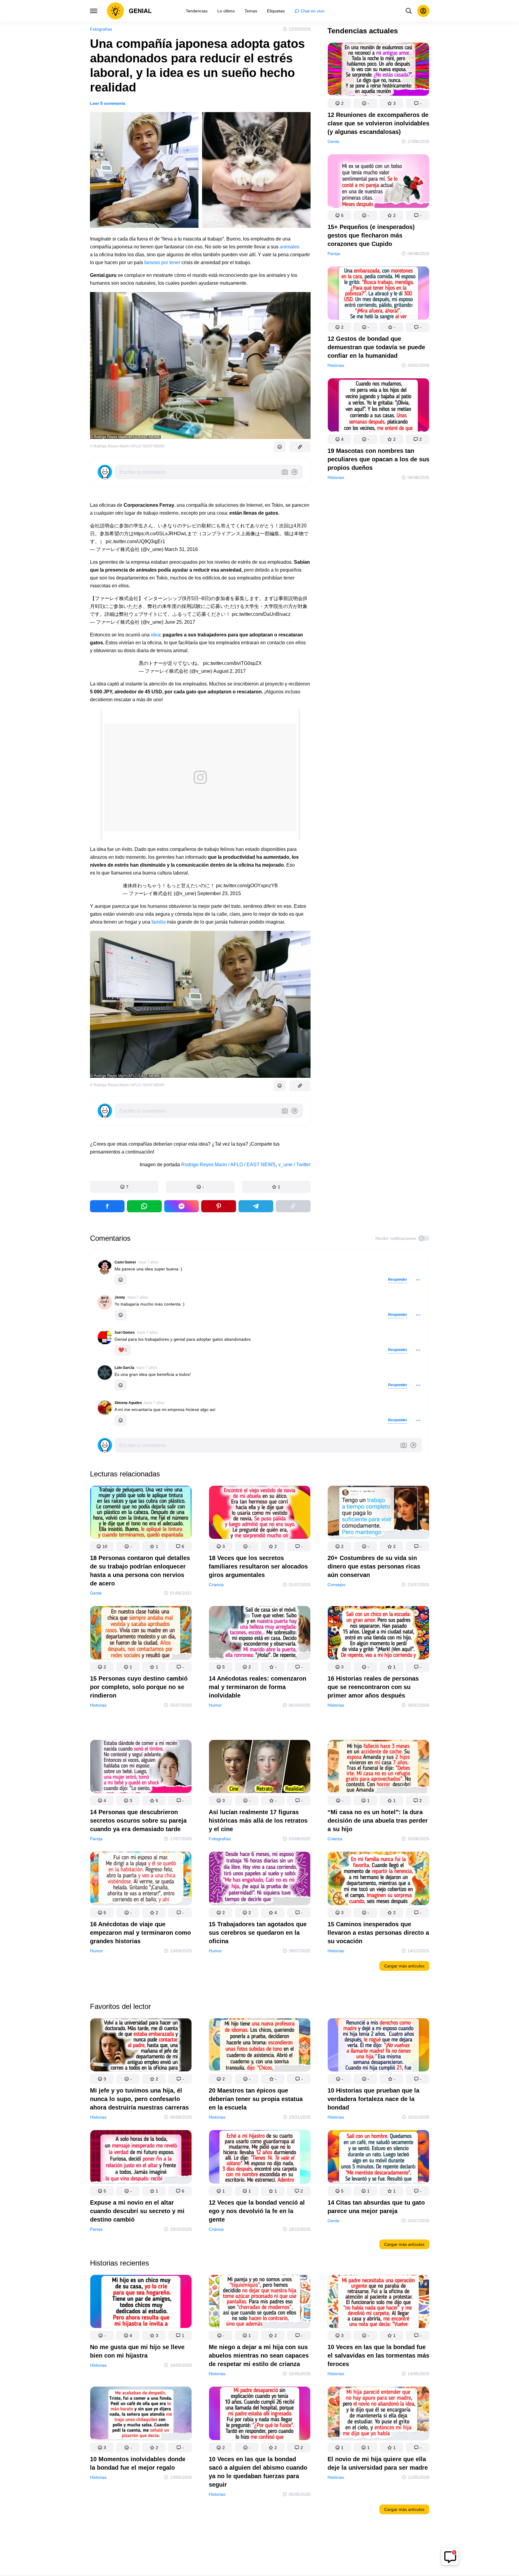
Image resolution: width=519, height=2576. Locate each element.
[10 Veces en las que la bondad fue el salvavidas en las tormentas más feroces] (378, 2303)
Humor (215, 1705)
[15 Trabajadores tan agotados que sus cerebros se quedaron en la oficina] (260, 1880)
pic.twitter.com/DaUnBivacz (261, 614)
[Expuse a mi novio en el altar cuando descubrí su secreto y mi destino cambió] (141, 2158)
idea (156, 635)
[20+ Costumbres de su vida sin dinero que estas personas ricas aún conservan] (378, 1514)
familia (159, 922)
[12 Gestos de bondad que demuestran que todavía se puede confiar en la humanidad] (378, 294)
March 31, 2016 (181, 549)
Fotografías (101, 29)
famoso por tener (162, 262)
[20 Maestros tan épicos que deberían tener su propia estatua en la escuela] (260, 2046)
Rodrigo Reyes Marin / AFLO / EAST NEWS (228, 1165)
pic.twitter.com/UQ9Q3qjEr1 (135, 541)
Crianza (216, 1585)
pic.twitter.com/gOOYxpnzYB (247, 886)
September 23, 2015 (219, 893)
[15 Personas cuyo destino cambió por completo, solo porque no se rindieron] (141, 1634)
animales (289, 247)
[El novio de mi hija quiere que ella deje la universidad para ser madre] (378, 2414)
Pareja (334, 254)
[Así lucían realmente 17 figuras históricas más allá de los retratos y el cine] (260, 1768)
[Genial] (129, 11)
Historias (336, 365)
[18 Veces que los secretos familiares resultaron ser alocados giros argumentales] (260, 1514)
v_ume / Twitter (294, 1165)
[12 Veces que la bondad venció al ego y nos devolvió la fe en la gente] (260, 2158)
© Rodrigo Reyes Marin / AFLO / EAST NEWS (127, 446)
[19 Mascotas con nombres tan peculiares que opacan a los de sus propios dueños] (378, 406)
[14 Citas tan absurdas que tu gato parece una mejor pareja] (378, 2158)
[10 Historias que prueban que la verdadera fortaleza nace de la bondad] (378, 2046)
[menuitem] (197, 11)
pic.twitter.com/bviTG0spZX (232, 663)
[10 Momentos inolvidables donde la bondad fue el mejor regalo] (141, 2414)
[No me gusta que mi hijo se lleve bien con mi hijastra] (141, 2303)
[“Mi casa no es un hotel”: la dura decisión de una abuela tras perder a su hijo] (378, 1768)
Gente (333, 141)
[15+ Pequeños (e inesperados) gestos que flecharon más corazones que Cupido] (378, 182)
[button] (124, 1187)
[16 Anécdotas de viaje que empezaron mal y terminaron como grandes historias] (141, 1880)
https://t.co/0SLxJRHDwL (160, 534)
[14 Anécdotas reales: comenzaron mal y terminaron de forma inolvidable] (260, 1634)
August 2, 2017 (230, 671)
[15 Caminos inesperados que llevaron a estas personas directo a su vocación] (378, 1880)
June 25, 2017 (180, 622)
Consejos (336, 1585)
